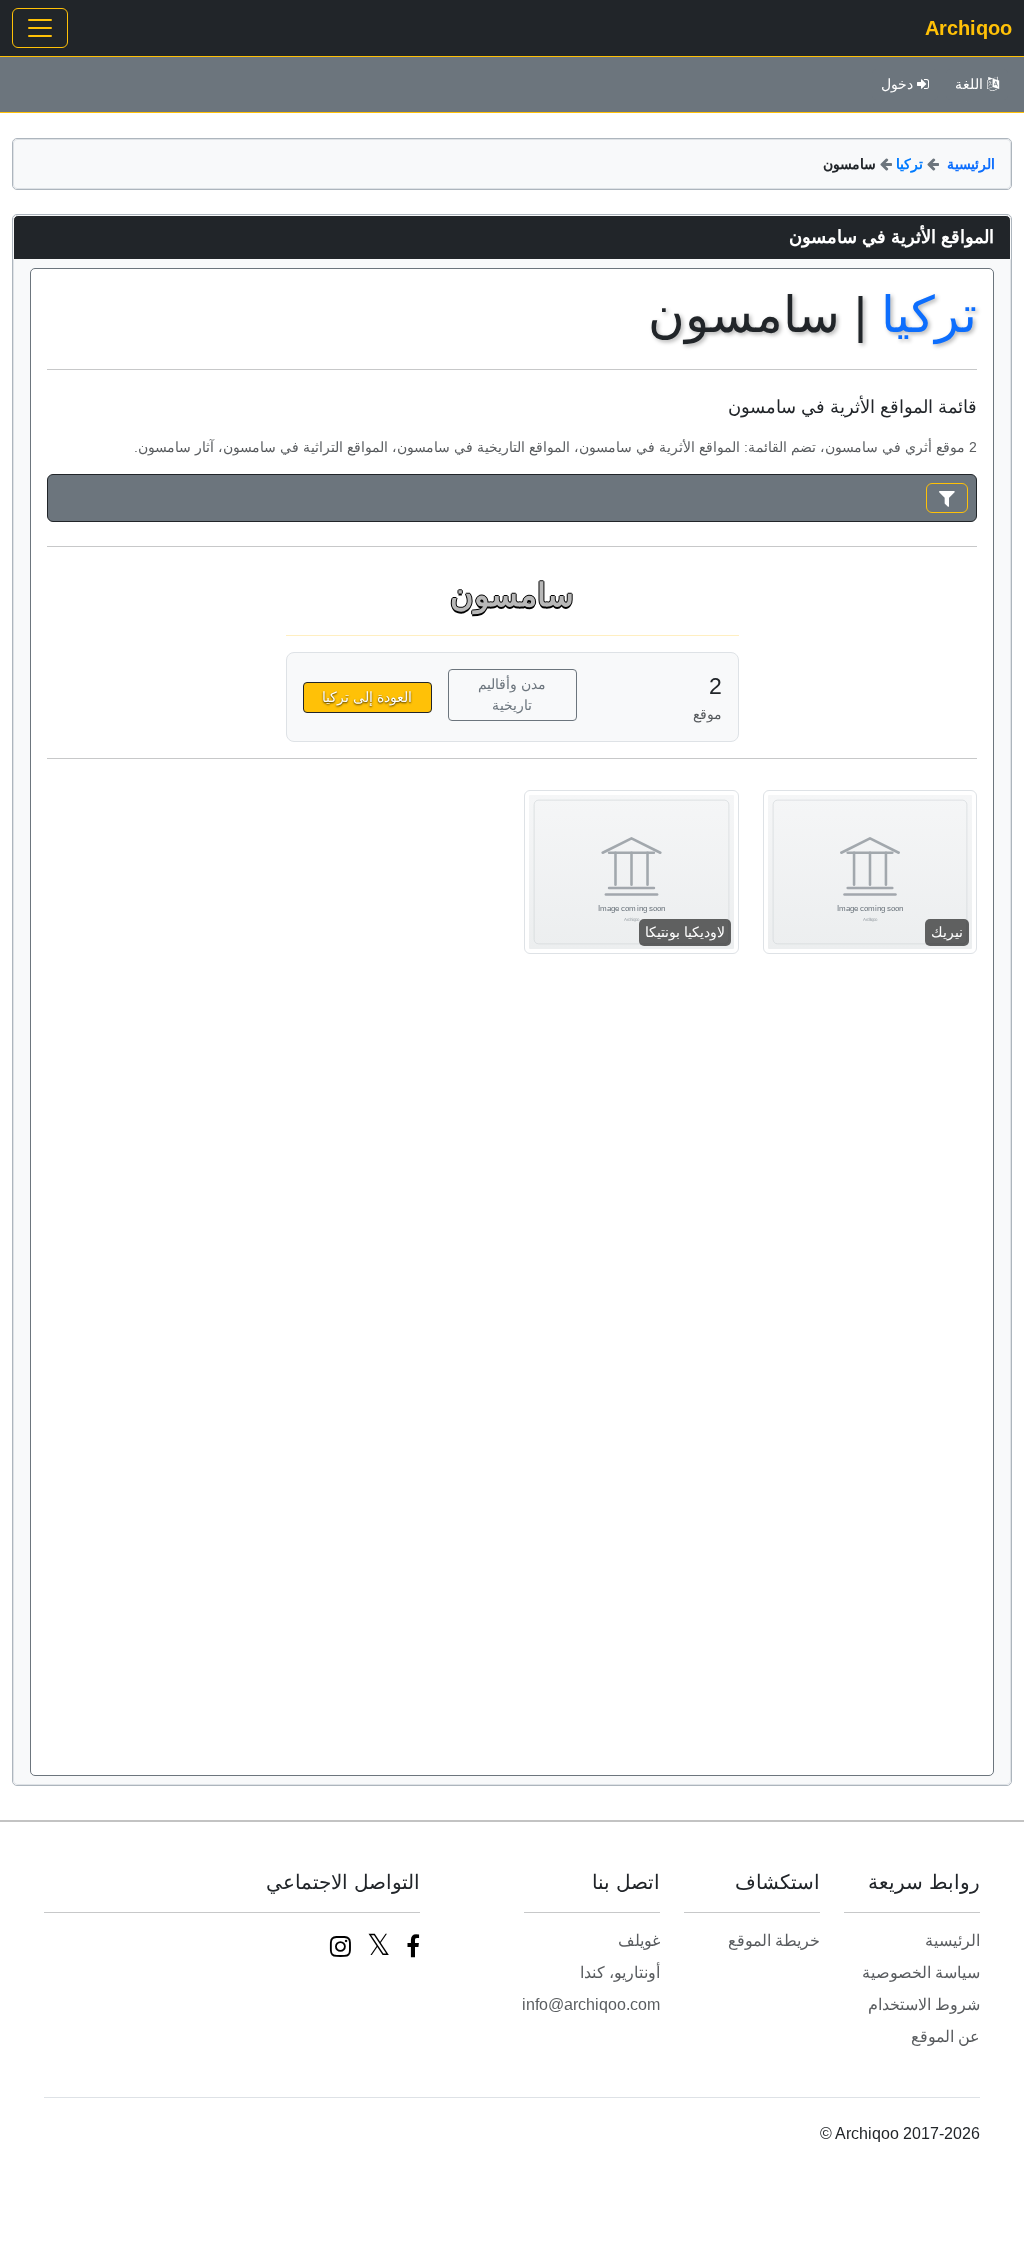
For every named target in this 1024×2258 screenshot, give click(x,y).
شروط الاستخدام (924, 2004)
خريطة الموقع (774, 1940)
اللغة (969, 84)
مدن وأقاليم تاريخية (512, 694)
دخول (897, 84)
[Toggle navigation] (40, 28)
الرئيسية (971, 164)
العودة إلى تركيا (367, 697)
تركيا (909, 164)
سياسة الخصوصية (921, 1972)
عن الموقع (945, 2036)
